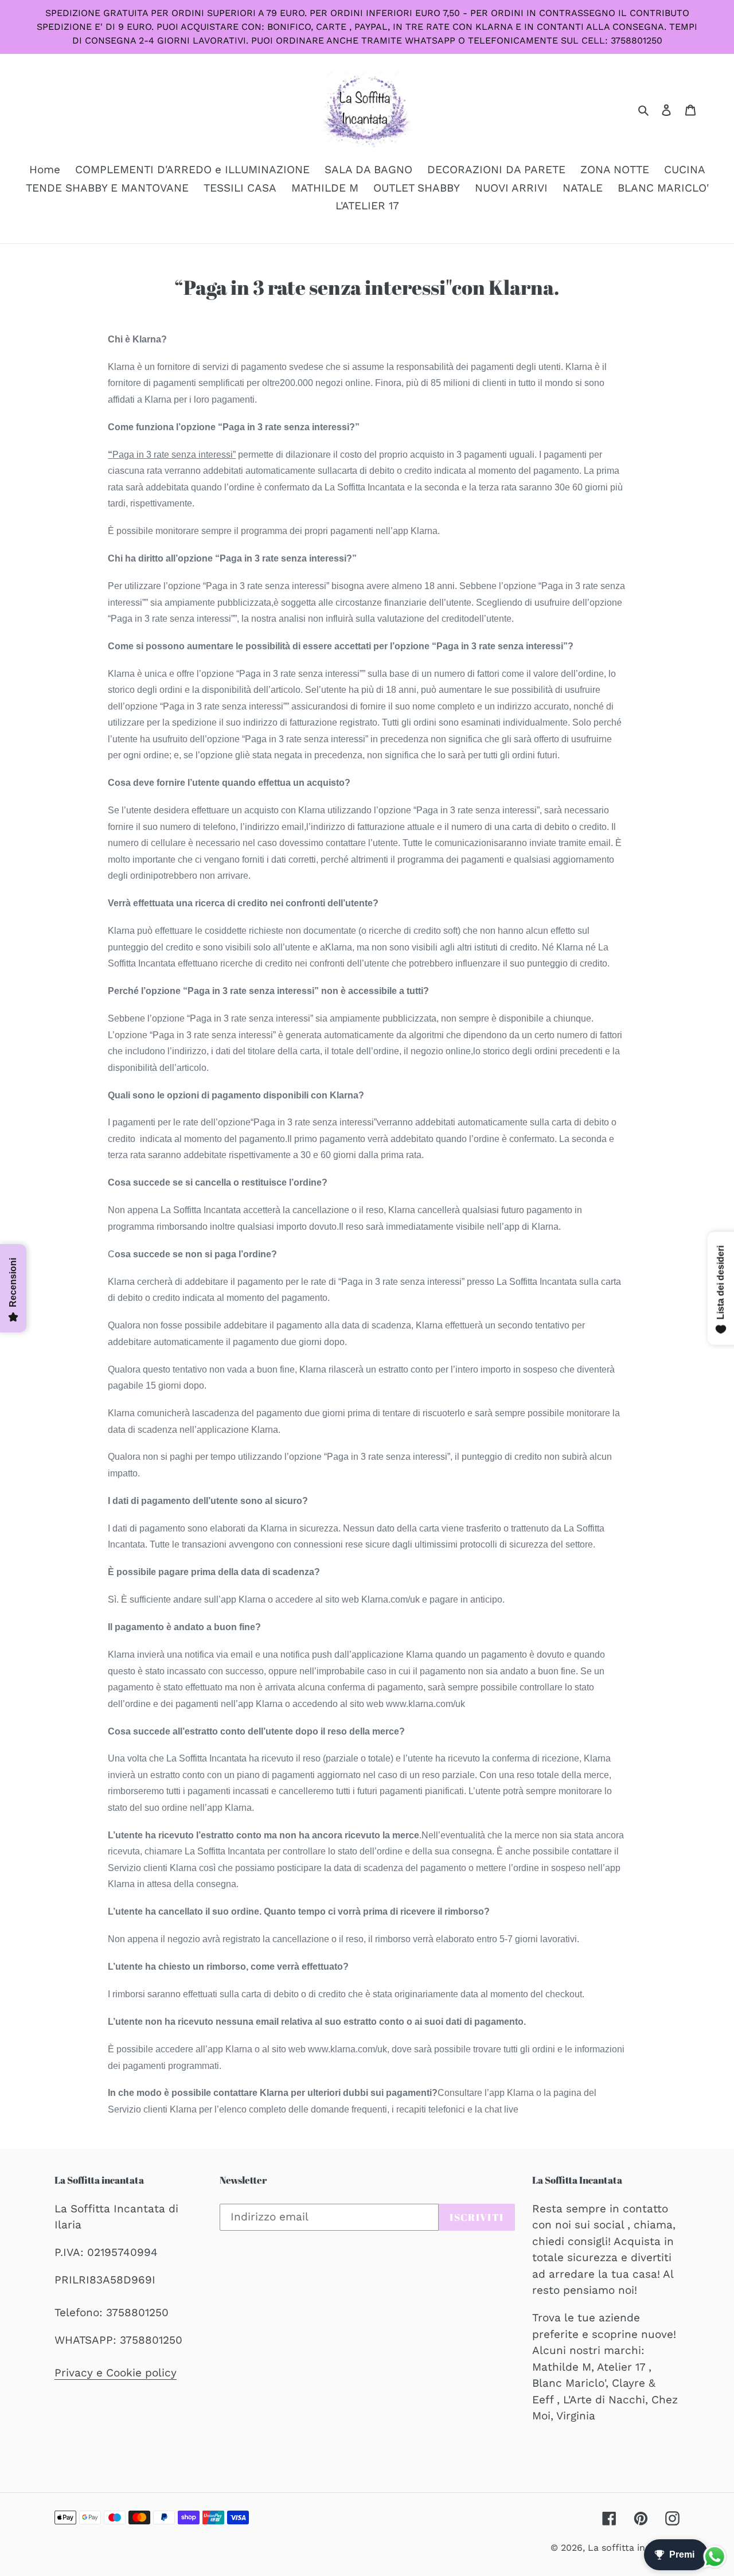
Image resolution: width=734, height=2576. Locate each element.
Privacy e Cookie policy (116, 2373)
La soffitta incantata (634, 2548)
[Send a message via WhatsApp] (715, 2557)
